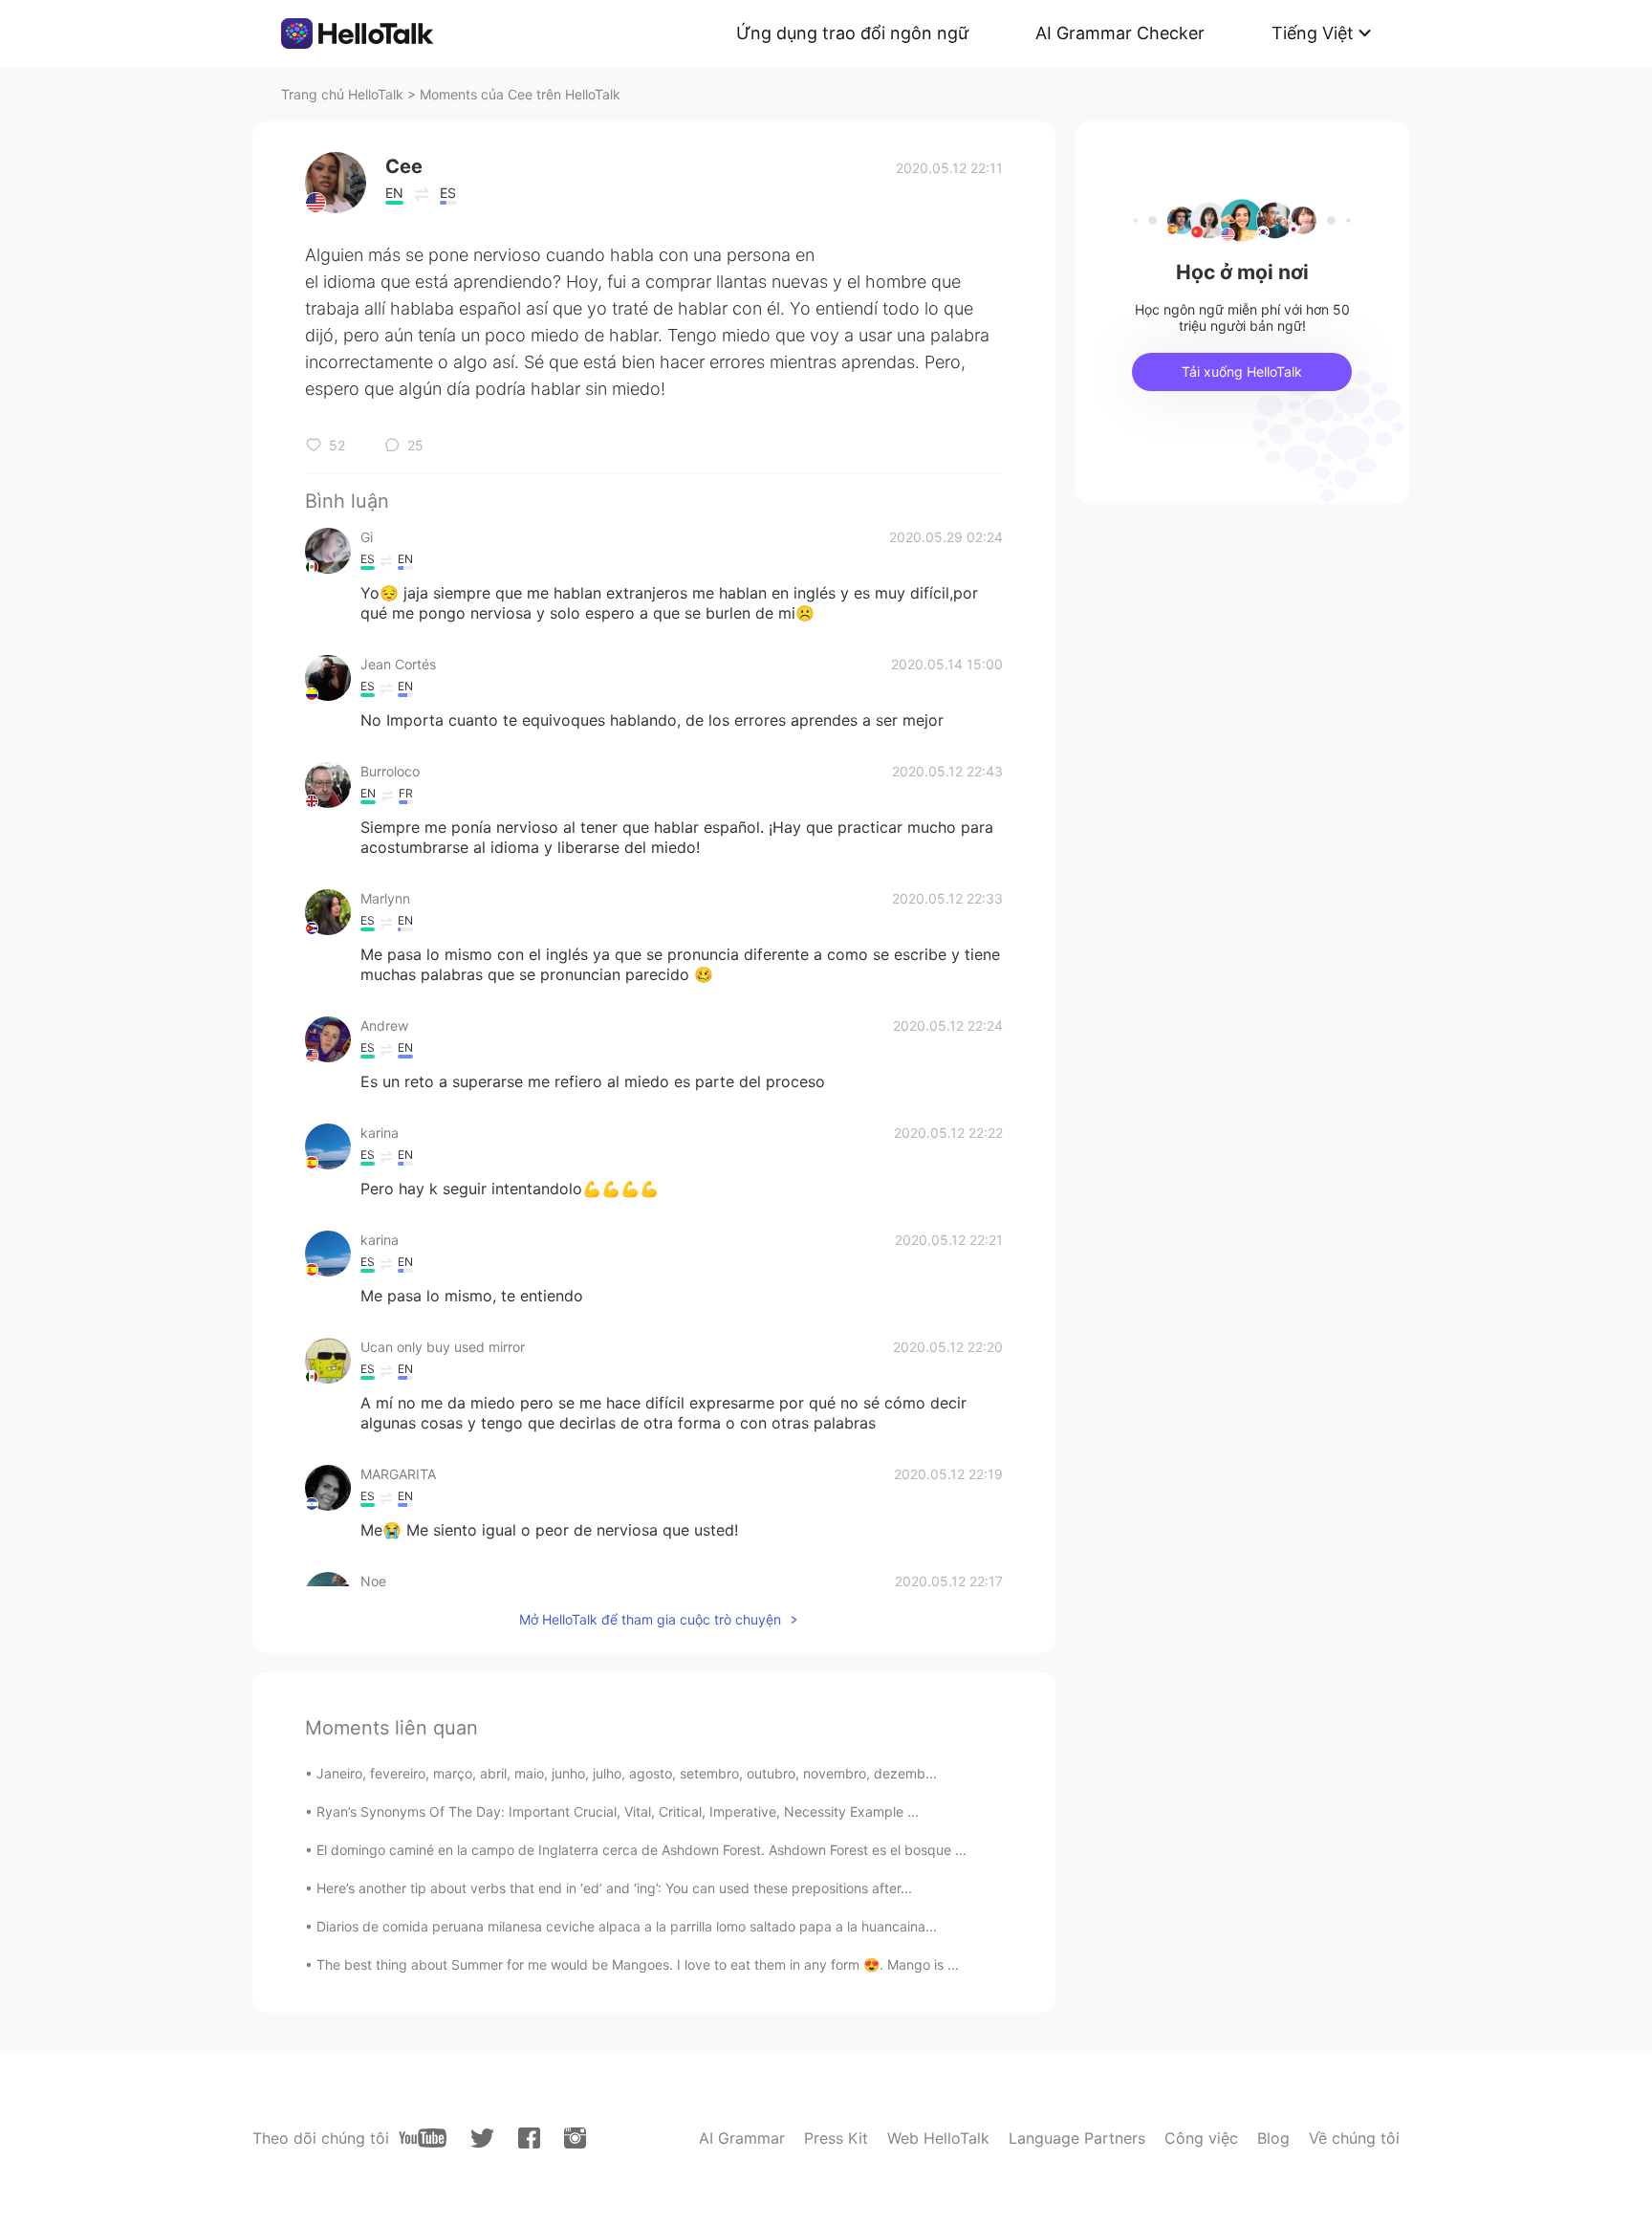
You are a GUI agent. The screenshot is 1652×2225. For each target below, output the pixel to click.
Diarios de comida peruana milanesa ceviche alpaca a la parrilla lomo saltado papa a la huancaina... (627, 1926)
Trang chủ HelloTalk (344, 94)
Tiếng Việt (1313, 33)
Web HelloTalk (938, 2138)
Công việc (1201, 2138)
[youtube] (423, 2138)
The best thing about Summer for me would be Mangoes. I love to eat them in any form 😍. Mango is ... (638, 1964)
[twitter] (482, 2138)
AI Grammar (742, 2138)
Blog (1273, 2138)
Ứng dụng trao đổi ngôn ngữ (852, 33)
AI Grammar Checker (1120, 33)
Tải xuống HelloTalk (1242, 371)
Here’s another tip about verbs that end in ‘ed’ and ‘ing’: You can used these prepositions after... (614, 1888)
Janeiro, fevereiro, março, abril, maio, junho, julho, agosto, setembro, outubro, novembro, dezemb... (627, 1773)
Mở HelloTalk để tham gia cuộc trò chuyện (650, 1619)
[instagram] (575, 2138)
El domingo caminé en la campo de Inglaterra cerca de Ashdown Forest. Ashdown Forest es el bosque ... (641, 1850)
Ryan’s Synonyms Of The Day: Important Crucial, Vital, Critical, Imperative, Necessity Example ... (618, 1811)
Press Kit (836, 2138)
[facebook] (529, 2138)
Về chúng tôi (1354, 2138)
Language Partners (1077, 2138)
